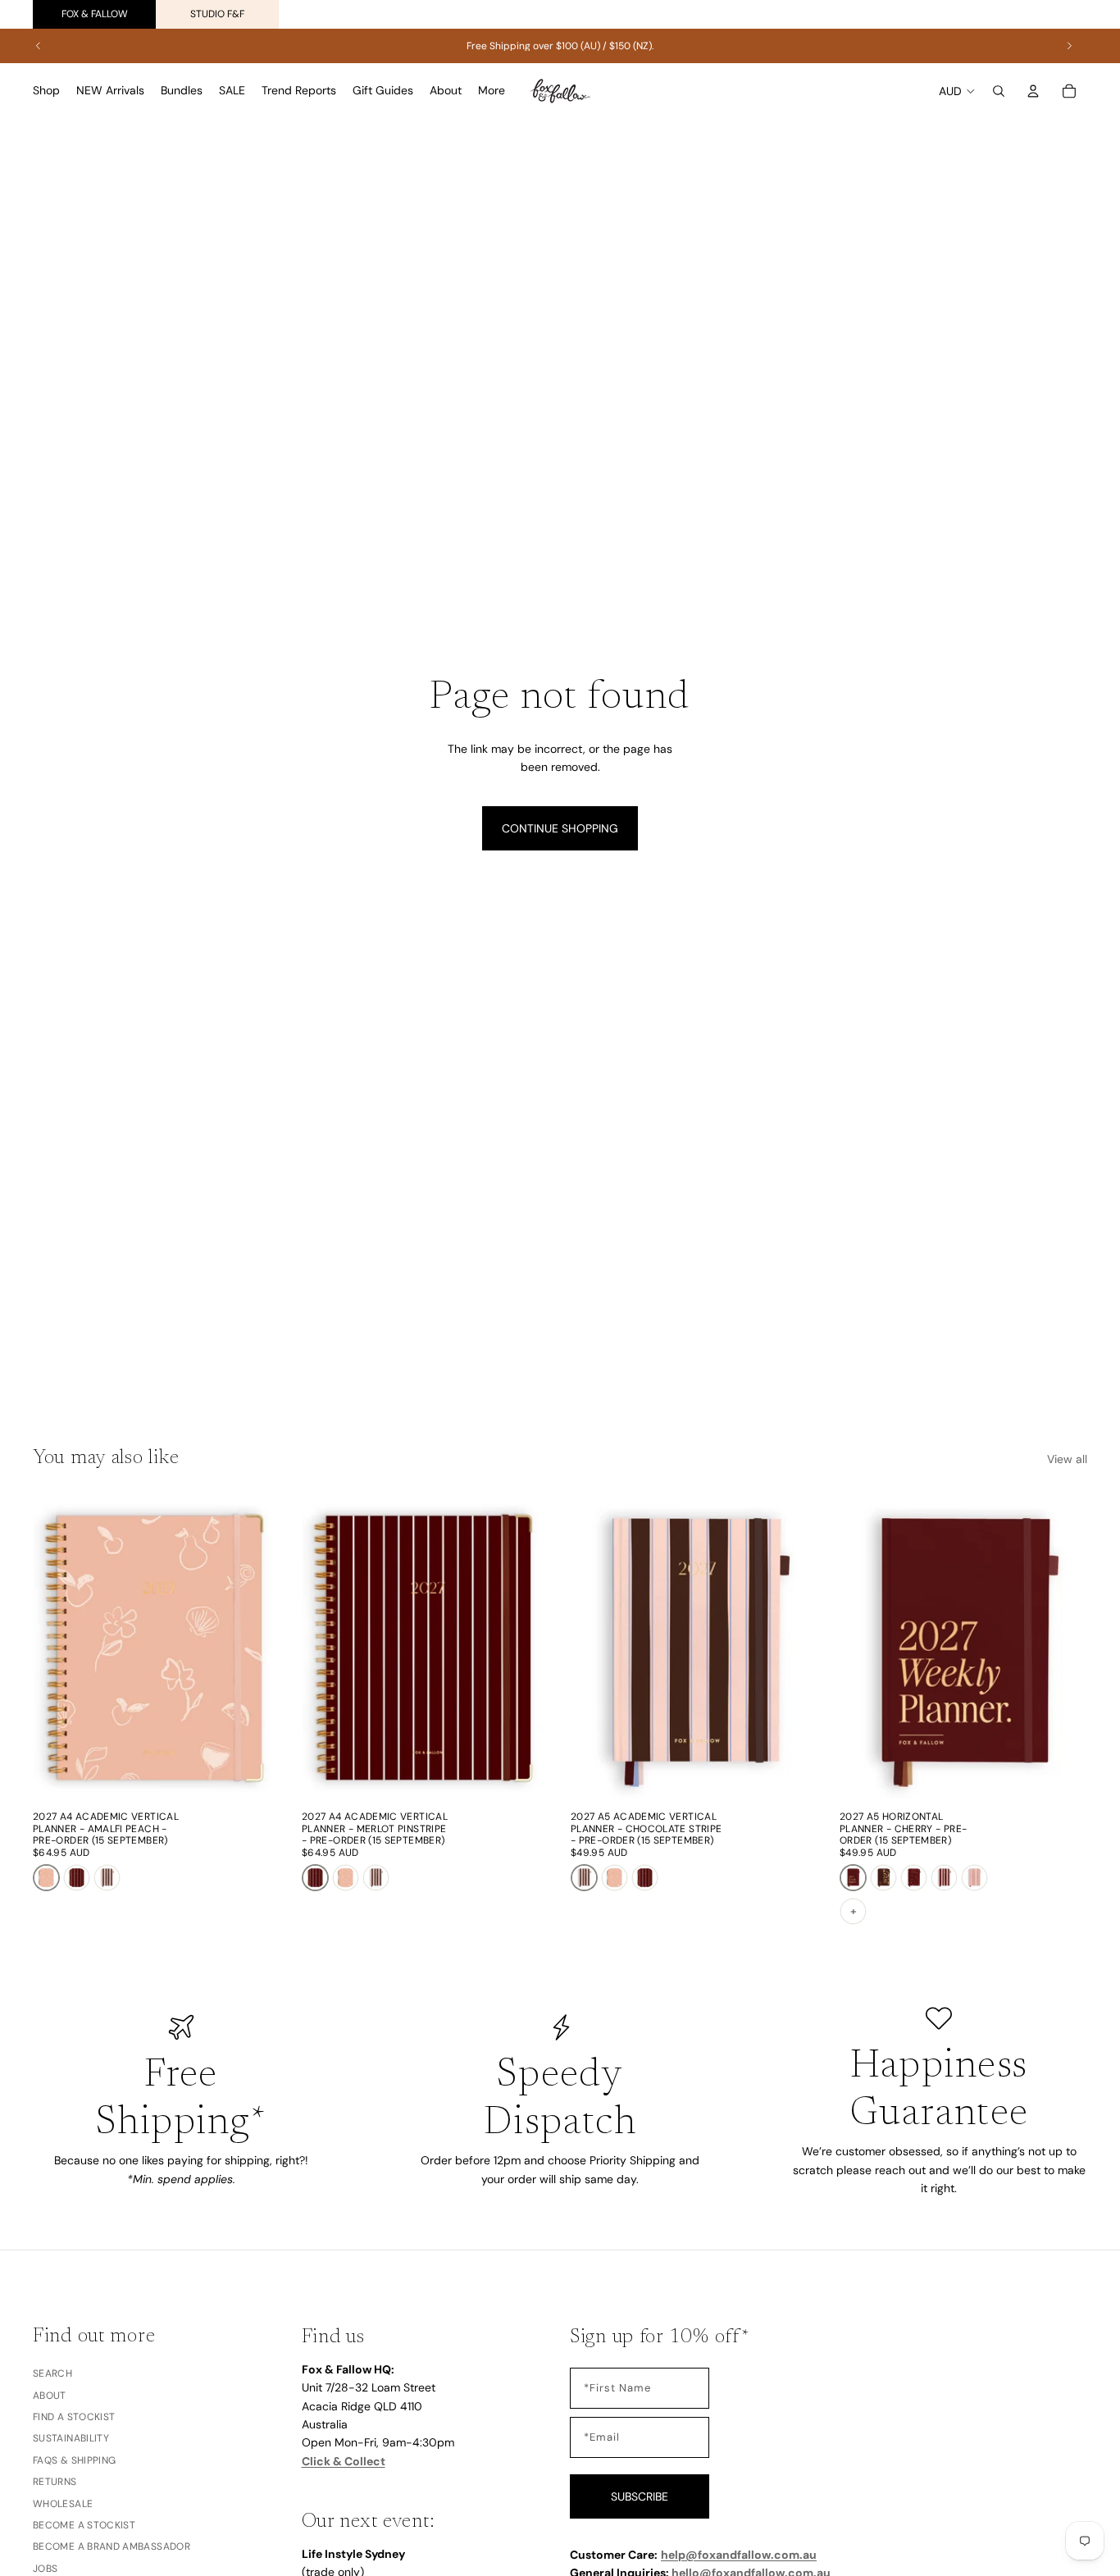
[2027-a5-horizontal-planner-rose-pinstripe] (974, 1878)
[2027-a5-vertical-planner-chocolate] (883, 1878)
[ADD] (255, 1778)
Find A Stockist (74, 2417)
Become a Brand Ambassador (112, 2547)
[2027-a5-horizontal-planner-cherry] (853, 1878)
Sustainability (71, 2439)
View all (1067, 1459)
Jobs (45, 2569)
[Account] (1033, 91)
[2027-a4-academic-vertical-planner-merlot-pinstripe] (77, 1878)
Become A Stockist (84, 2525)
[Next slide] (1069, 46)
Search (52, 2373)
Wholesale (63, 2504)
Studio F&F (217, 14)
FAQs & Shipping (74, 2460)
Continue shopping (560, 828)
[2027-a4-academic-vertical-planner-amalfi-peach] (46, 1878)
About (50, 2396)
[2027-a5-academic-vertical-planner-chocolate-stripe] (107, 1878)
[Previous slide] (39, 46)
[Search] (999, 91)
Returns (55, 2482)
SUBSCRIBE (640, 2496)
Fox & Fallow (95, 14)
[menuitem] (492, 91)
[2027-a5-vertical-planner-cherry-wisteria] (914, 1878)
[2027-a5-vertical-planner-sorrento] (944, 1878)
